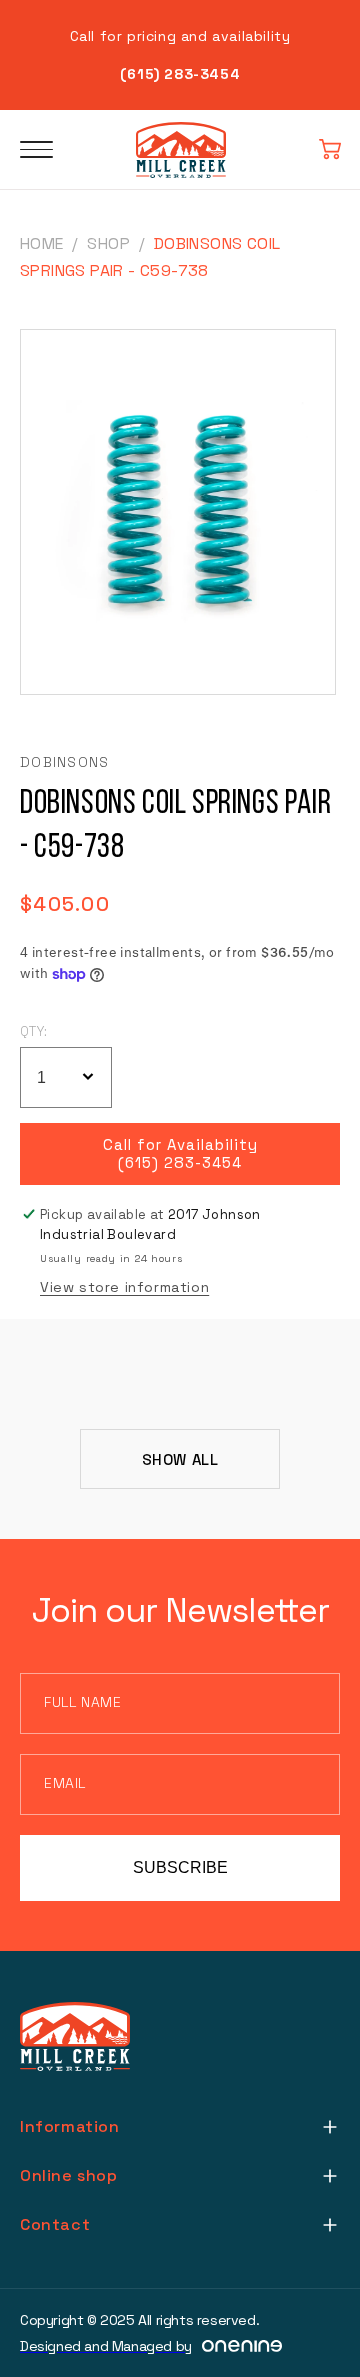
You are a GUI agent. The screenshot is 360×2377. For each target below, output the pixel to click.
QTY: (34, 1031)
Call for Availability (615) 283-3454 (180, 1154)
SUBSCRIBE (180, 1867)
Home (42, 243)
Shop (108, 243)
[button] (330, 150)
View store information (124, 1287)
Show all (180, 1459)
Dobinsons (65, 762)
